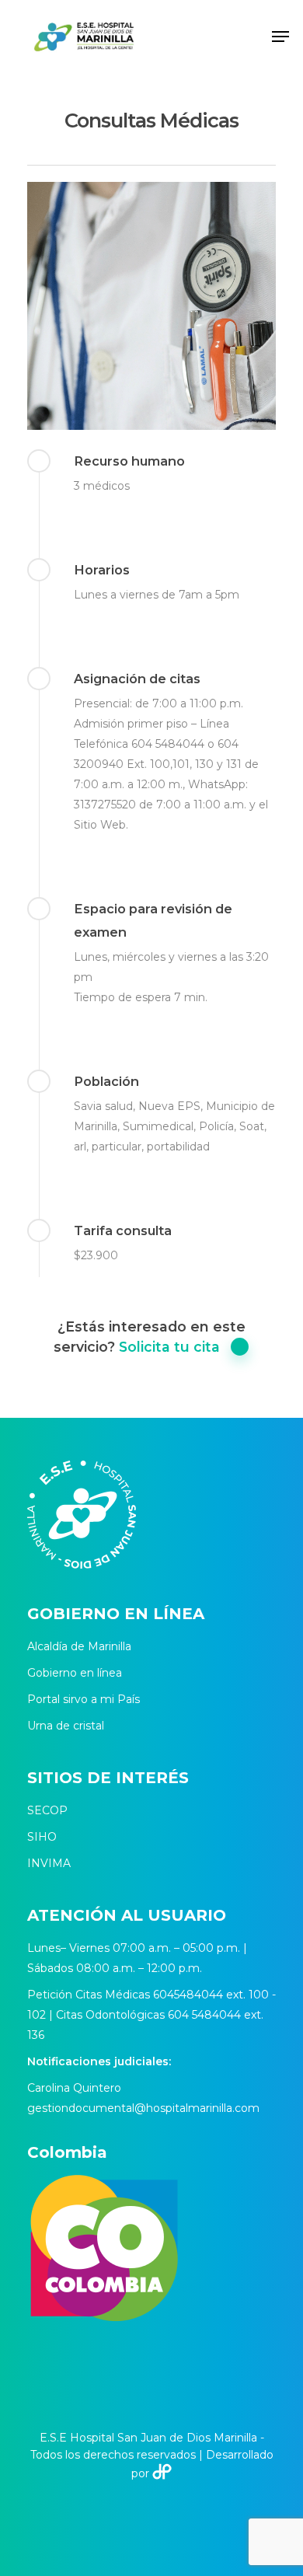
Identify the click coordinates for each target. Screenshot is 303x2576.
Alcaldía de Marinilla (79, 1646)
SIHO (42, 1837)
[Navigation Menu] (280, 37)
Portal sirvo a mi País (84, 1699)
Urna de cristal (66, 1726)
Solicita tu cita (169, 1347)
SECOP (47, 1810)
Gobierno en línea (75, 1673)
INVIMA (49, 1863)
